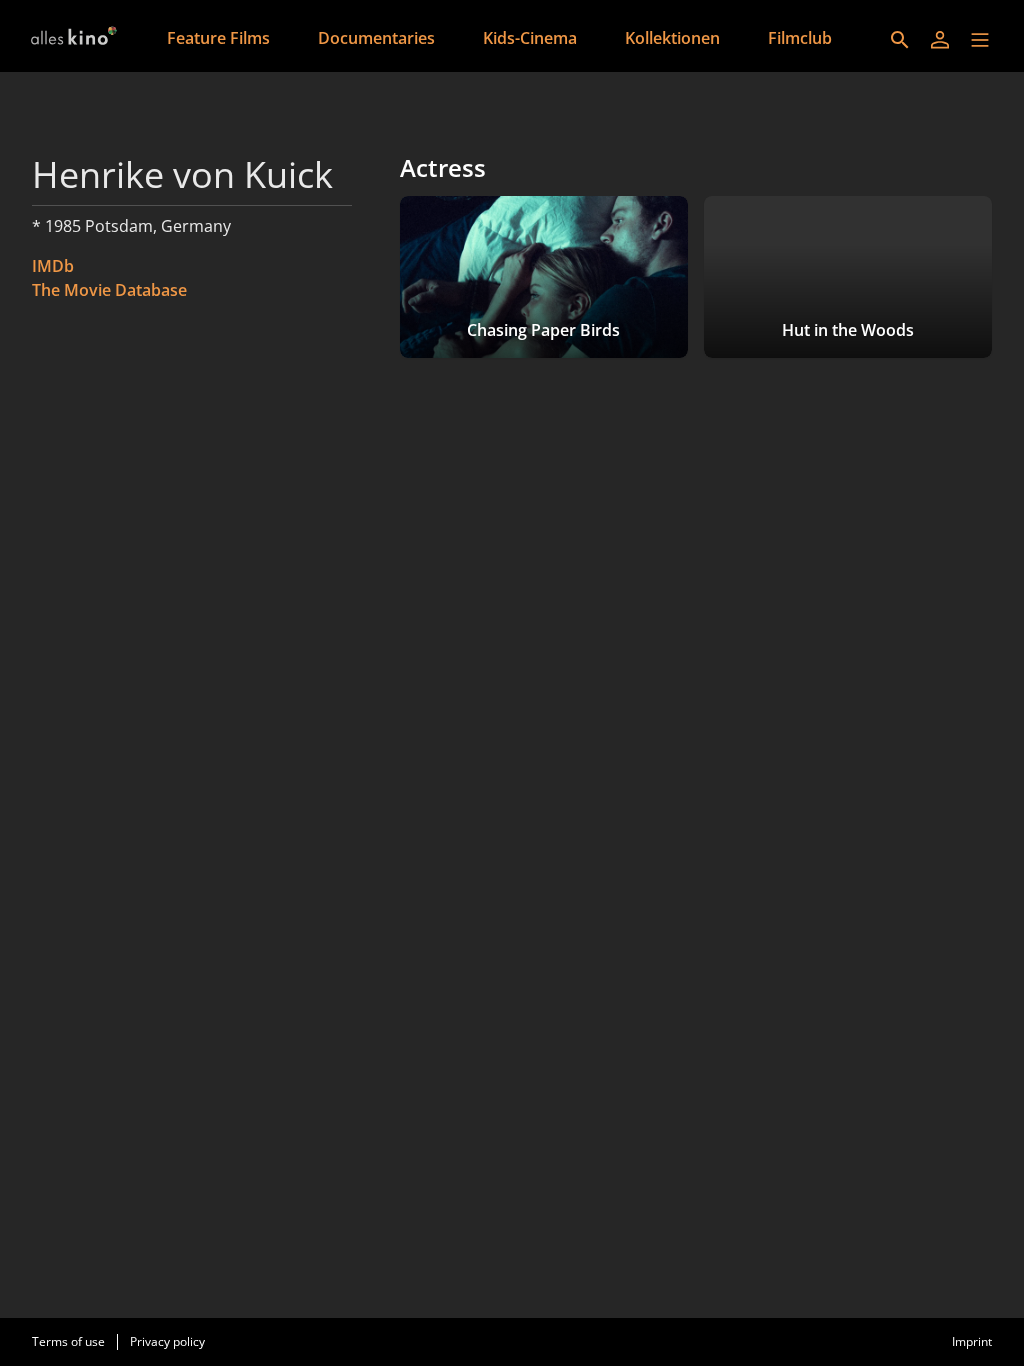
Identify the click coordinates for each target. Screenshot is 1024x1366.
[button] (980, 40)
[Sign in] (940, 40)
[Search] (900, 40)
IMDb (53, 266)
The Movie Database (109, 290)
